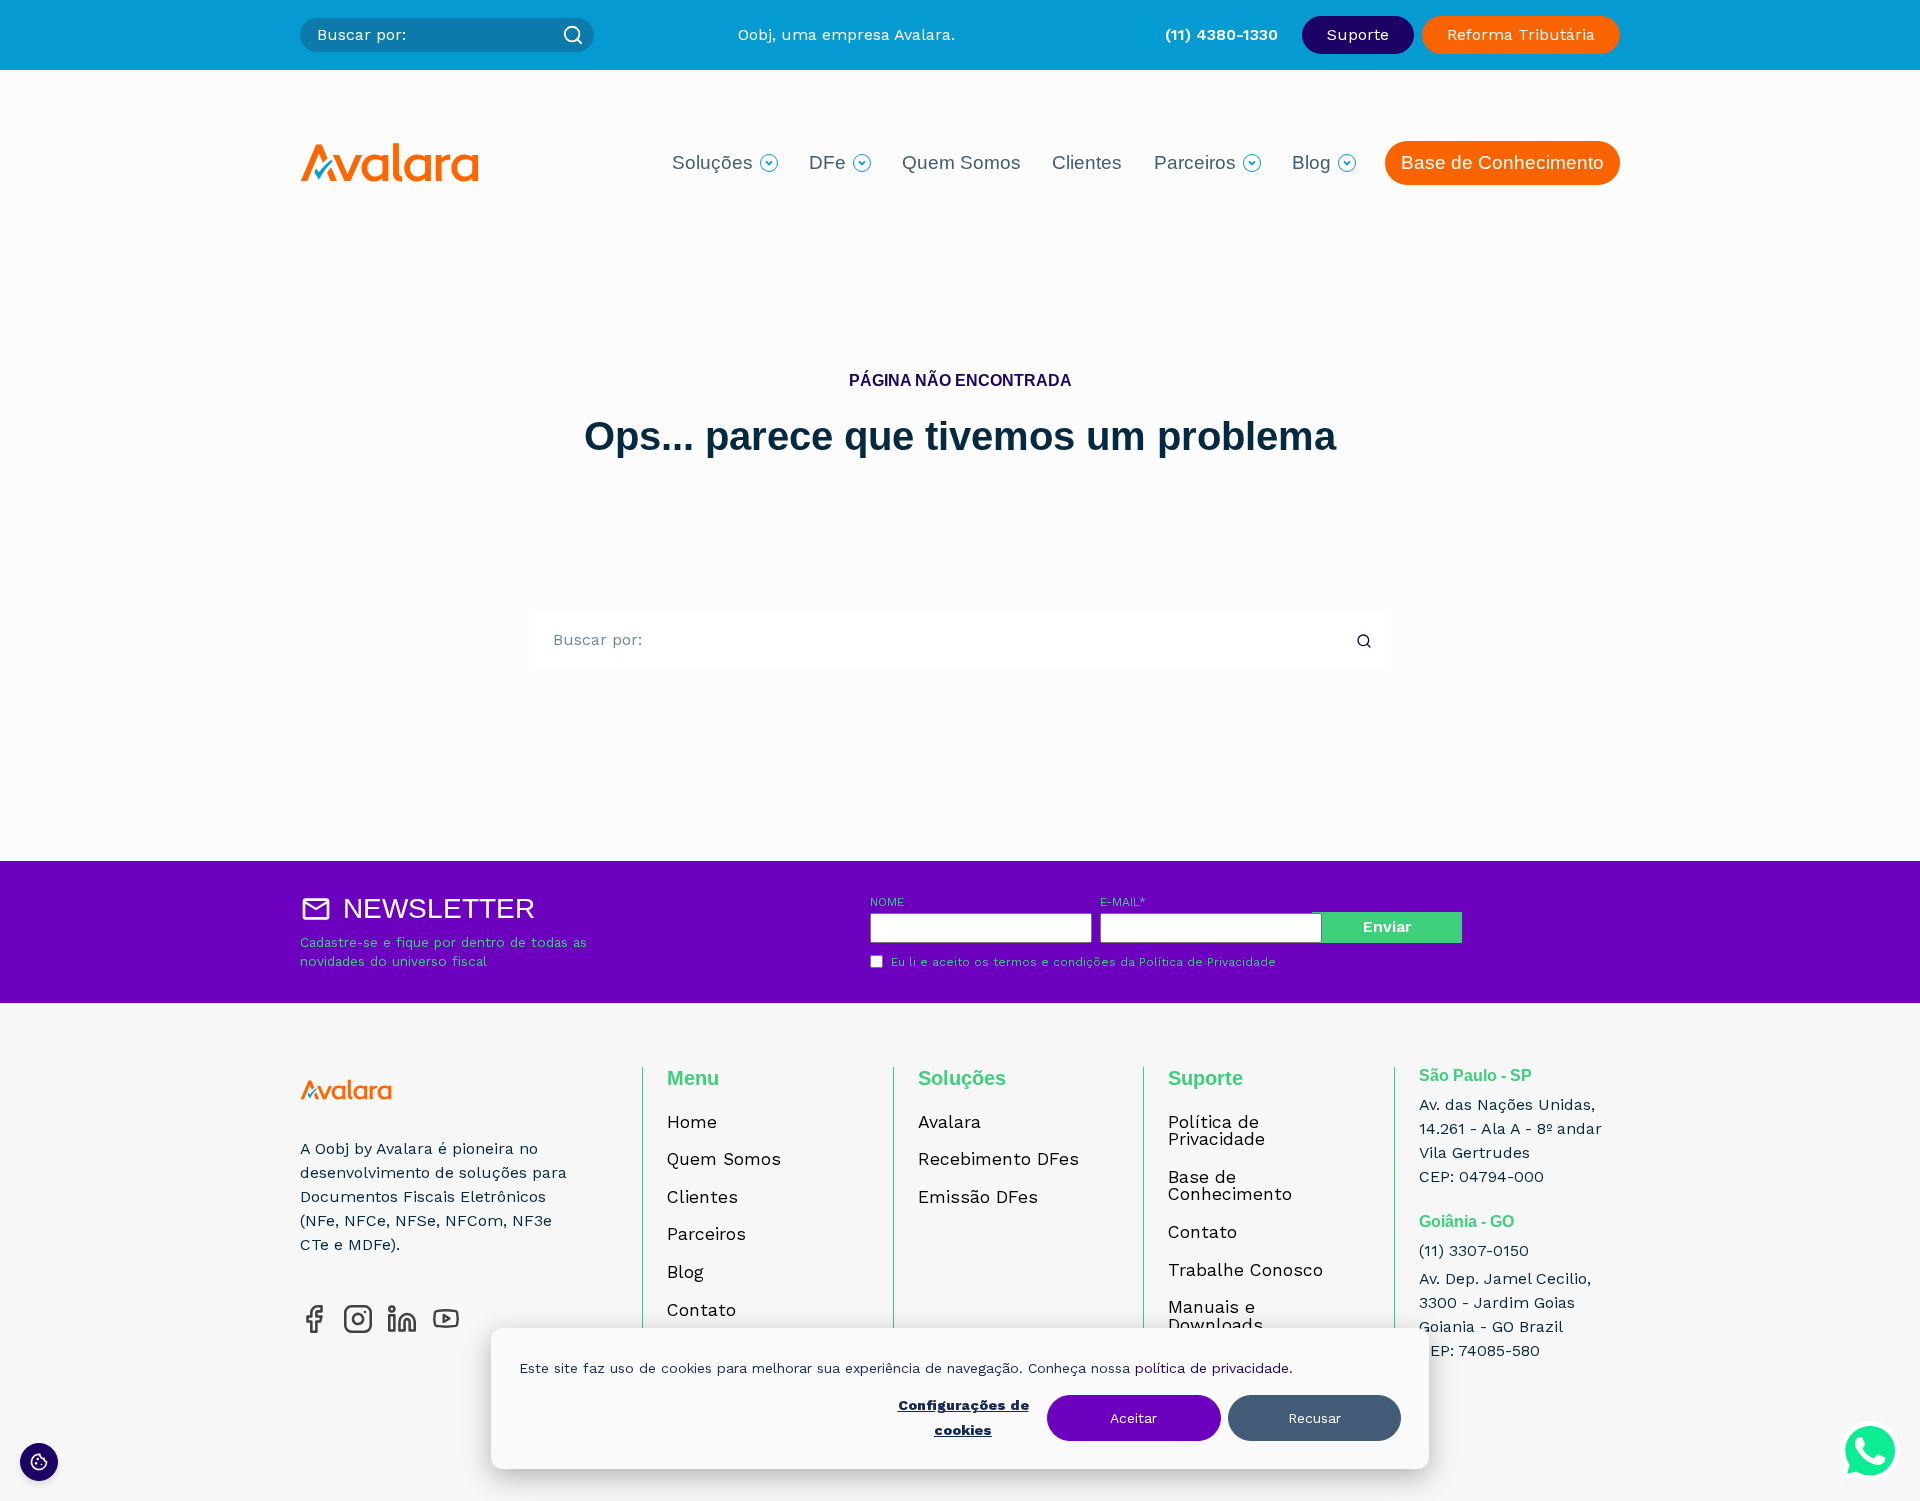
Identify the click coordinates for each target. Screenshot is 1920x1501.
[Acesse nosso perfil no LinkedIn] (402, 1319)
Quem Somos (961, 162)
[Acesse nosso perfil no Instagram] (358, 1319)
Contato (701, 1311)
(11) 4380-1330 (1221, 34)
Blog (1311, 162)
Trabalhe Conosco (1245, 1271)
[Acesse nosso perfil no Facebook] (314, 1319)
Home (692, 1123)
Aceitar (1133, 1418)
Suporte (1358, 34)
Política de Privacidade (1207, 962)
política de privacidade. (1214, 1368)
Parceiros (1195, 162)
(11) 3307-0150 (1474, 1250)
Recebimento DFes (998, 1160)
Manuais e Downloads (1215, 1316)
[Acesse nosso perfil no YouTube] (446, 1319)
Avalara (949, 1123)
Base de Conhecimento (1502, 162)
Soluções (712, 162)
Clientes (1087, 162)
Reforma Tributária (1521, 34)
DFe (827, 162)
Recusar (1314, 1418)
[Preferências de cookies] (39, 1462)
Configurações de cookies (963, 1417)
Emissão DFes (978, 1198)
